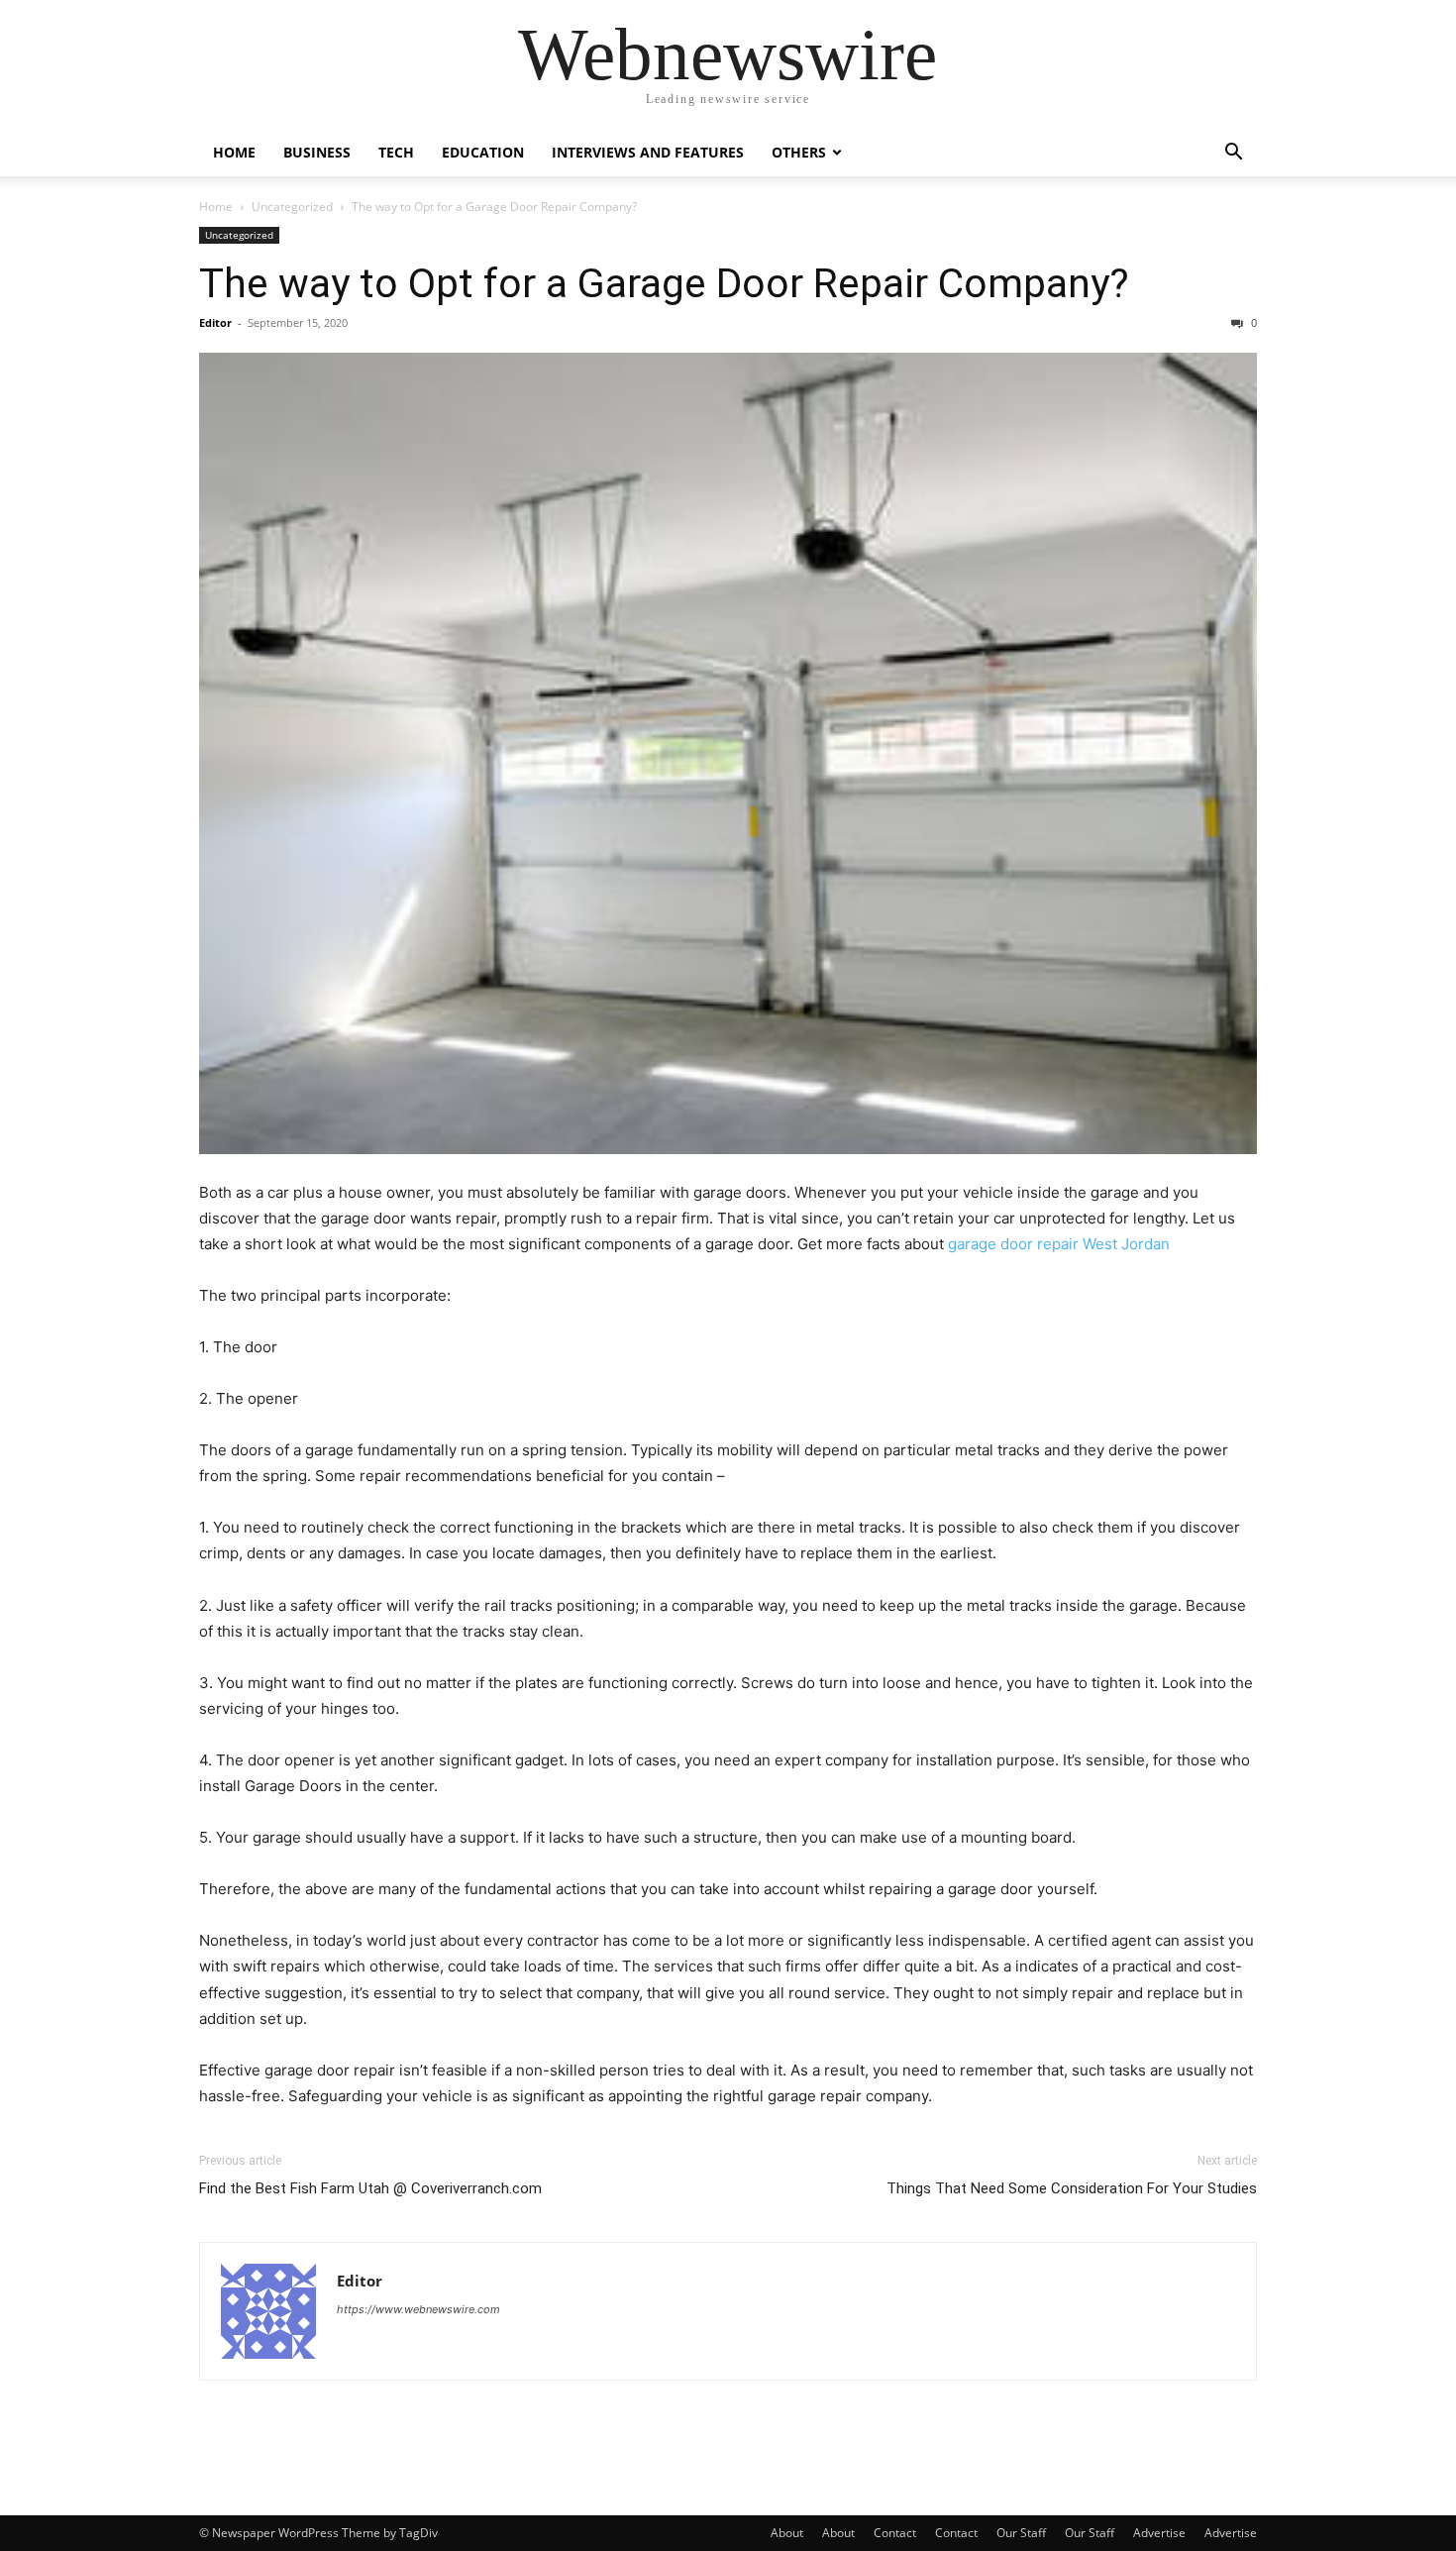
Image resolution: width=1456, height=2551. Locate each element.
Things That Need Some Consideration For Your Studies (1072, 2188)
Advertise (1159, 2533)
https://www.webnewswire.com (418, 2309)
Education (483, 152)
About (787, 2533)
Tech (396, 152)
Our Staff (1021, 2533)
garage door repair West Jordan (1059, 1244)
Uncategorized (292, 207)
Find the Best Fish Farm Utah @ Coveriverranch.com (370, 2188)
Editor (215, 322)
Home (234, 152)
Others (799, 152)
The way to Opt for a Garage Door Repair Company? (664, 283)
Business (317, 152)
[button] (1233, 154)
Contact (895, 2533)
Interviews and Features (648, 152)
